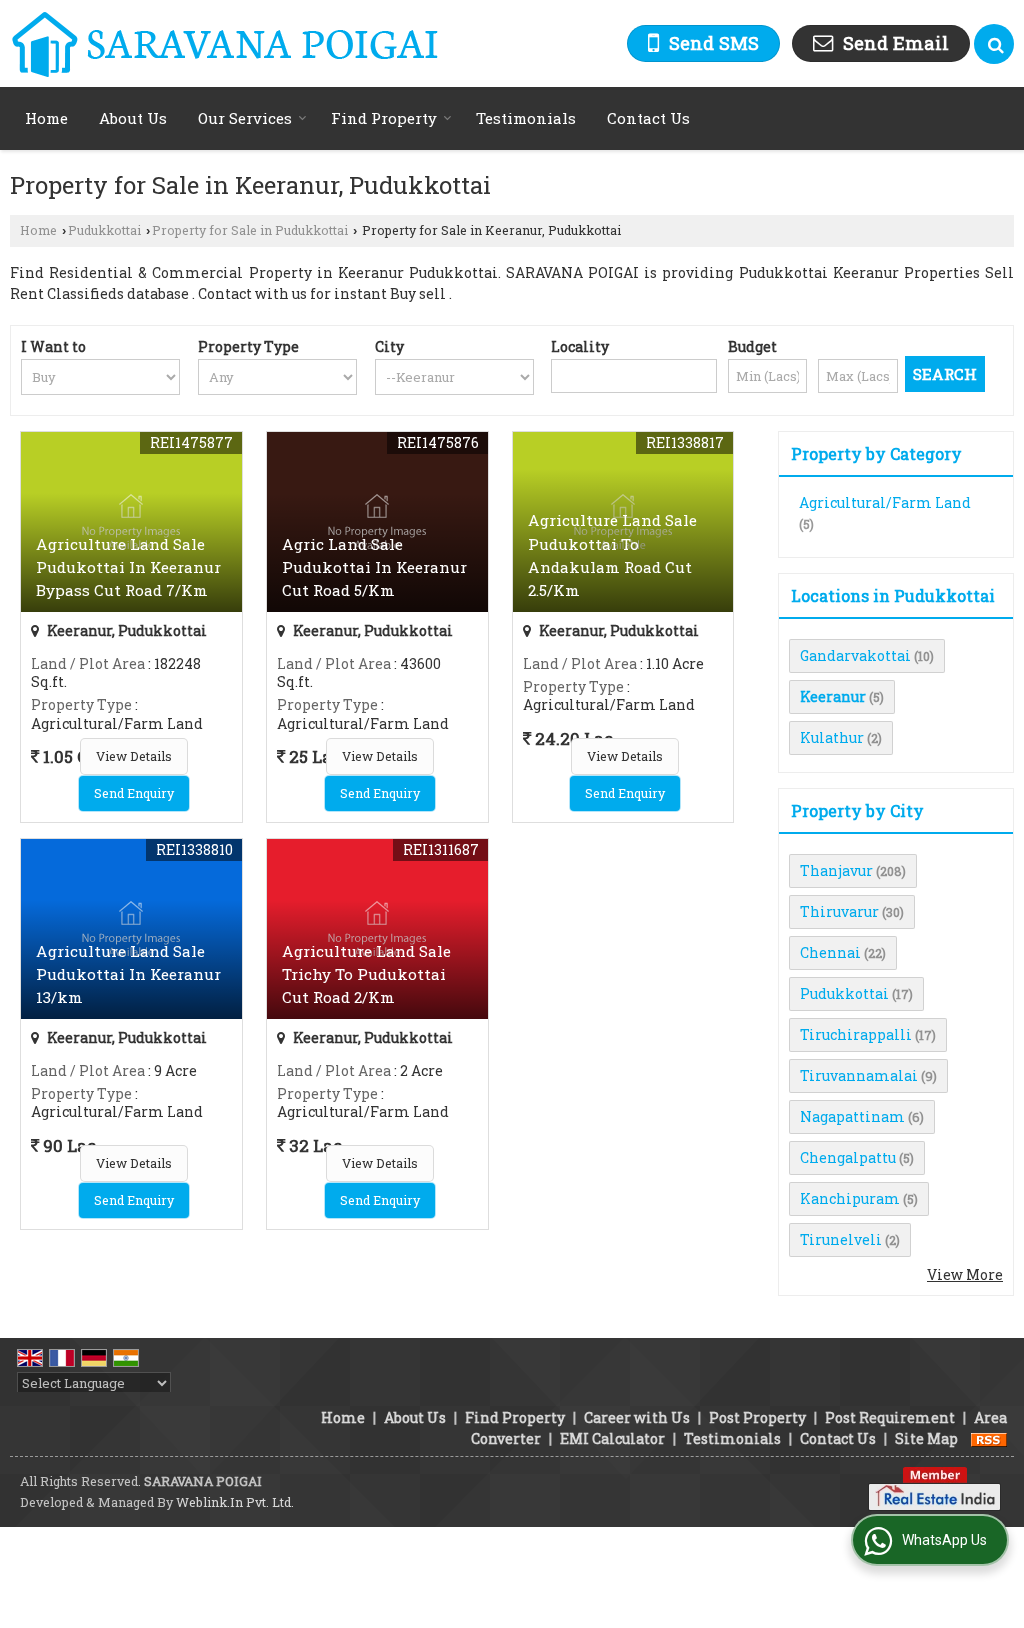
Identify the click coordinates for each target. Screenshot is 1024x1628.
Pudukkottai (104, 230)
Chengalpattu (848, 1157)
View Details (134, 756)
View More (965, 1274)
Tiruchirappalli (856, 1034)
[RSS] (989, 1438)
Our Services (245, 118)
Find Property (384, 118)
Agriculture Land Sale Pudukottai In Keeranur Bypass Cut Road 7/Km (128, 567)
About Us (133, 118)
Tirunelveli (841, 1239)
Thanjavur (836, 870)
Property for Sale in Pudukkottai (250, 230)
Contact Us (648, 118)
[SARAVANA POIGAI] (224, 43)
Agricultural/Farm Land (885, 502)
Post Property (757, 1417)
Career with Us (637, 1417)
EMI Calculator (612, 1438)
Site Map (926, 1438)
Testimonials (526, 118)
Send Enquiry (134, 793)
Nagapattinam (852, 1116)
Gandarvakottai (855, 655)
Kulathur (832, 737)
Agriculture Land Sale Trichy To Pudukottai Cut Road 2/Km (366, 974)
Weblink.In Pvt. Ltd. (235, 1502)
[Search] (994, 44)
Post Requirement (890, 1417)
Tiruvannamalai (859, 1075)
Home (46, 118)
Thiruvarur (839, 911)
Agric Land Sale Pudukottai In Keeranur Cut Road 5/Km (374, 567)
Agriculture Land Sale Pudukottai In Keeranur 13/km (128, 974)
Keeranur (833, 696)
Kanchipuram (850, 1198)
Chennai (830, 952)
